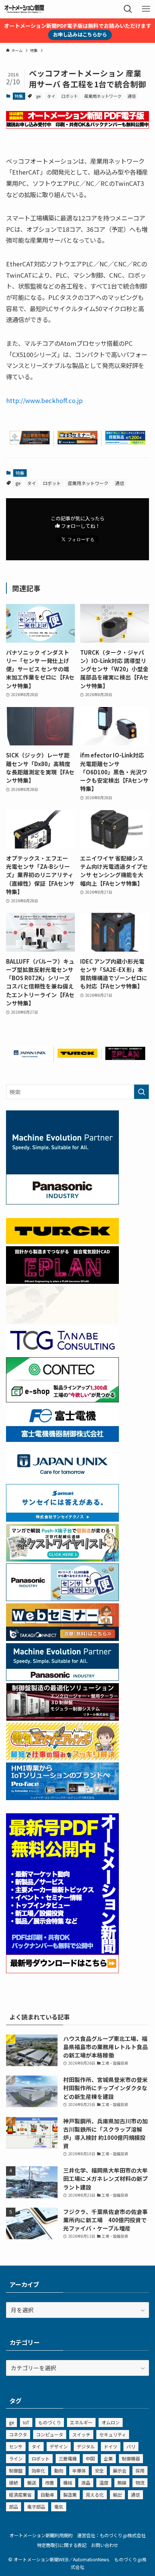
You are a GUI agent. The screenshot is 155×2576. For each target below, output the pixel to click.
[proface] (62, 1798)
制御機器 (131, 2458)
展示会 (120, 2470)
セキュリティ (113, 2434)
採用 (140, 2470)
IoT (26, 2422)
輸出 (117, 2495)
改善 (50, 2482)
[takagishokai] (77, 442)
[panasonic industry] (62, 1202)
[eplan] (125, 1058)
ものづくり (50, 2422)
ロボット (70, 96)
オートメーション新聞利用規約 (41, 2535)
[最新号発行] (62, 1971)
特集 (19, 96)
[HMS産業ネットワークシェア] (62, 1321)
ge (38, 96)
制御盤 (16, 2470)
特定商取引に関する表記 (62, 2545)
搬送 (32, 2482)
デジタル (86, 2446)
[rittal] (62, 1718)
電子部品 (36, 2507)
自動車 (47, 2495)
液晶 (86, 2482)
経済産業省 (20, 2495)
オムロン (111, 2422)
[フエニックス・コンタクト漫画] (62, 1559)
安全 (99, 2470)
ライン (16, 2458)
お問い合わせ (105, 2545)
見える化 (95, 2495)
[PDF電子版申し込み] (77, 126)
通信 (132, 96)
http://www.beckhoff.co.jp (44, 400)
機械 (68, 2482)
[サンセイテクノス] (62, 1519)
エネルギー (81, 2422)
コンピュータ (50, 2434)
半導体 (79, 2470)
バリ (131, 2446)
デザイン (59, 2446)
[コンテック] (62, 1400)
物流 (140, 2482)
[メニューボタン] (146, 9)
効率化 (38, 2470)
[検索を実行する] (141, 1092)
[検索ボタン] (128, 9)
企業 (108, 2458)
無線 (122, 2482)
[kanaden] (125, 442)
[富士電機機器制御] (62, 1439)
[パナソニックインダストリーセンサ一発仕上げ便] (62, 1599)
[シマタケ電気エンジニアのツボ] (62, 1758)
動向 (59, 2470)
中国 (90, 2458)
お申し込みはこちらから (80, 34)
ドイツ (111, 2446)
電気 (59, 2507)
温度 (104, 2482)
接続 (14, 2482)
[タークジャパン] (77, 1055)
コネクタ (18, 2434)
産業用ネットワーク (103, 96)
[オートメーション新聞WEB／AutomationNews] (24, 9)
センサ (16, 2446)
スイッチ (81, 2434)
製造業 (70, 2495)
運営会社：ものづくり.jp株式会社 (111, 2535)
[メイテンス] (30, 442)
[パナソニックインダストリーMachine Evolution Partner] (62, 1678)
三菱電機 (68, 2458)
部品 (14, 2507)
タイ (51, 96)
